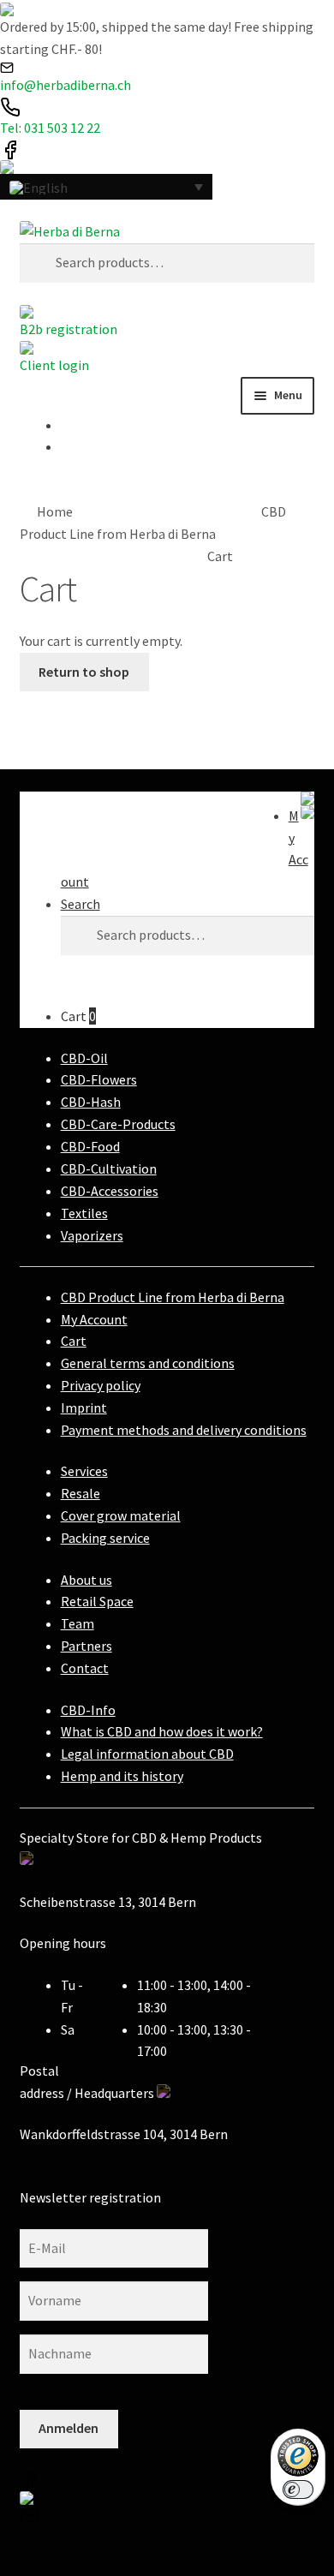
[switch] (298, 2489)
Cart (78, 1016)
